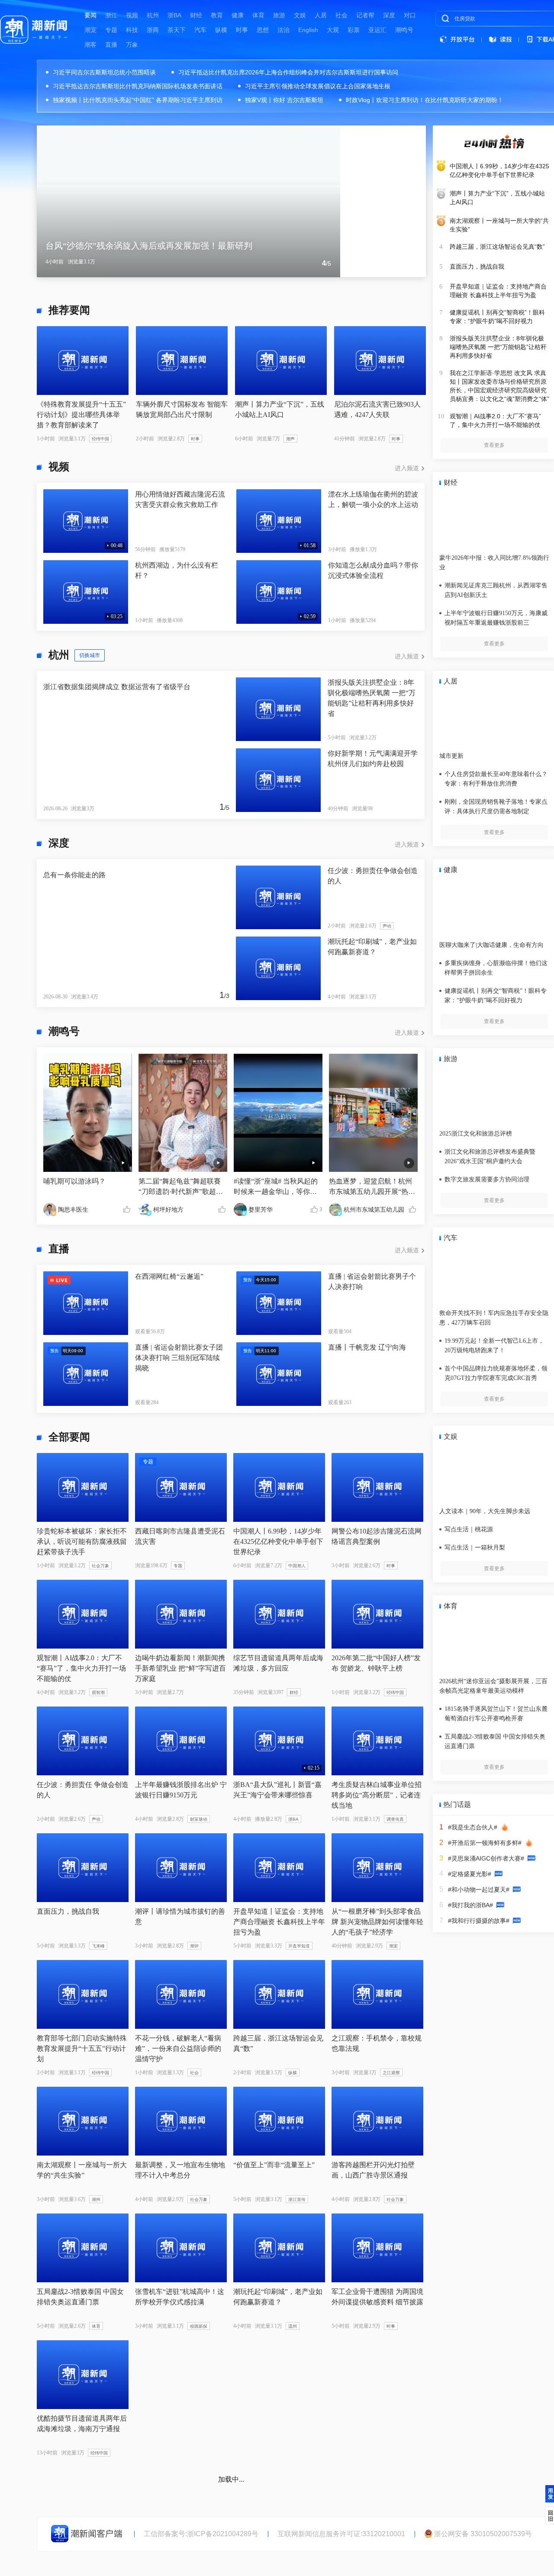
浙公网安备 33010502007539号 (483, 2534)
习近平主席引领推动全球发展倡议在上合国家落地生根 (318, 86)
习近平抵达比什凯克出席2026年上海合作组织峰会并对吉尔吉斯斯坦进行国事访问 (288, 72)
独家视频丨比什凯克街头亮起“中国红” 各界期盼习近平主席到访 (138, 100)
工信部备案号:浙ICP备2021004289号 (201, 2534)
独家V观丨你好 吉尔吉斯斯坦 (284, 100)
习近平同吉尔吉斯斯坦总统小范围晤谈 (104, 72)
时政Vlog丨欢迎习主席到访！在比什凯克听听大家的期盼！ (425, 100)
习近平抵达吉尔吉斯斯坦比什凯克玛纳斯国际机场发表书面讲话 (138, 86)
